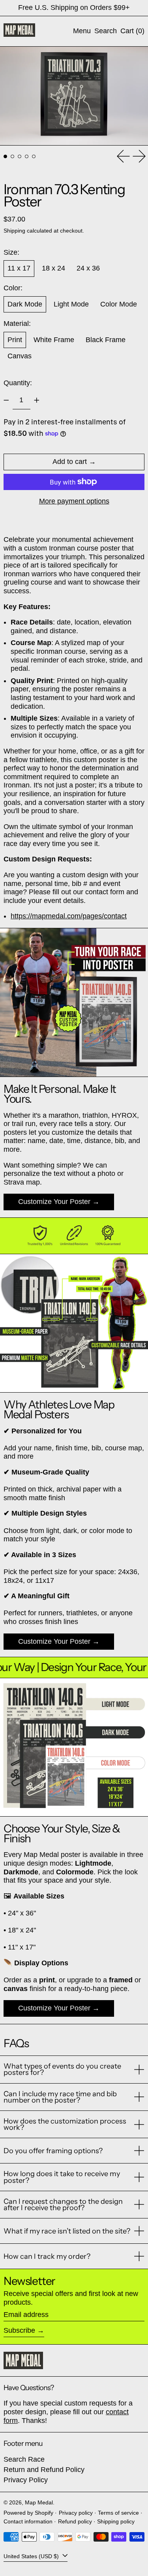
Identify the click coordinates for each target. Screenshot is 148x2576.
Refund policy (75, 2521)
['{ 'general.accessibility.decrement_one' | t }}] (6, 400)
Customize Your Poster (54, 1202)
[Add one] (37, 400)
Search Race (24, 2459)
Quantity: (18, 383)
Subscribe (19, 2330)
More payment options (74, 501)
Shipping (14, 231)
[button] (106, 31)
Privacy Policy (26, 2480)
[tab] (5, 156)
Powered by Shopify (28, 2513)
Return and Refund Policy (44, 2470)
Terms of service (118, 2513)
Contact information (28, 2521)
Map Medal (39, 2502)
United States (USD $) (32, 2556)
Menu (82, 31)
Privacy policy (76, 2513)
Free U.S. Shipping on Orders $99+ (74, 8)
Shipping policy (116, 2521)
